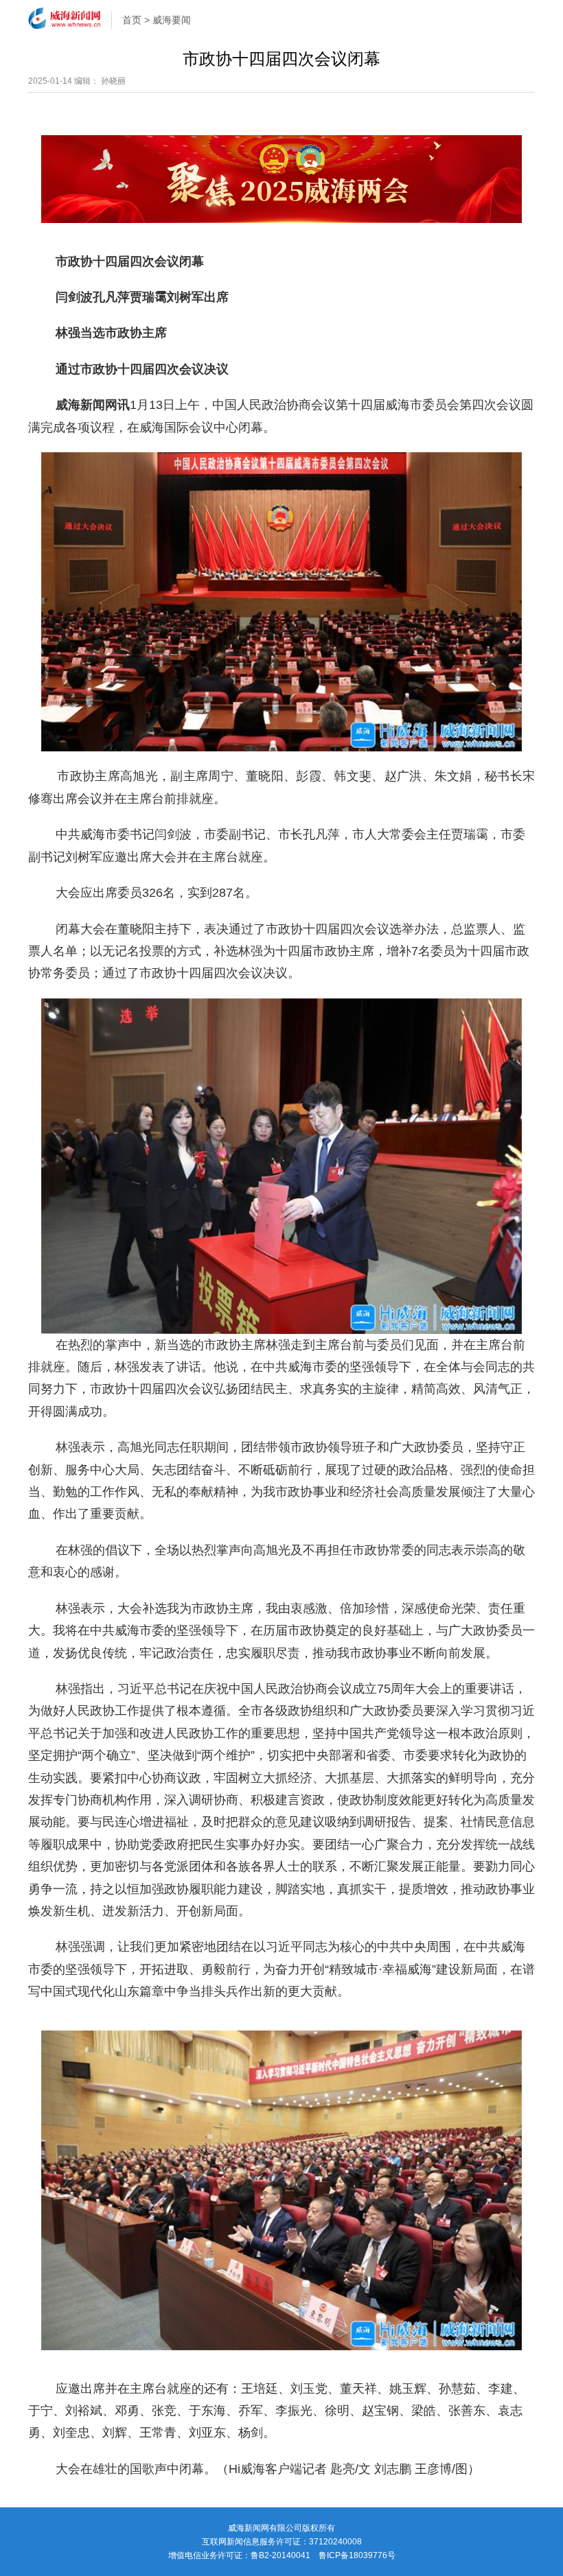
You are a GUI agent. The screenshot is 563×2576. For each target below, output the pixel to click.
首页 (132, 20)
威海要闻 (172, 20)
